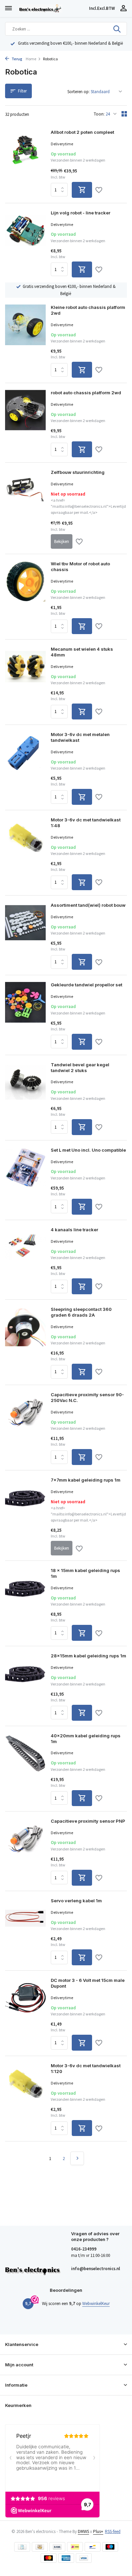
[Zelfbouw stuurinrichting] (25, 509)
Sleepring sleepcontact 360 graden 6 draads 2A (81, 1312)
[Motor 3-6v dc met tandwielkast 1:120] (25, 2099)
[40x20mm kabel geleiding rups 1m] (25, 1769)
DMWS (83, 2531)
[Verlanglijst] (99, 191)
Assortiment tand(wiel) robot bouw (88, 905)
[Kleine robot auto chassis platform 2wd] (25, 341)
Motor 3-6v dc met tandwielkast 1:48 (86, 823)
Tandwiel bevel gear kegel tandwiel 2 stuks (80, 1067)
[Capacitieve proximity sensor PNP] (25, 1852)
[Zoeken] (117, 29)
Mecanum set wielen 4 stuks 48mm (82, 652)
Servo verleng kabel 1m (76, 1901)
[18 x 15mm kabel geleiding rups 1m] (25, 1604)
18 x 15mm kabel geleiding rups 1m (85, 1573)
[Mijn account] (123, 9)
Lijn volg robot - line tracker (81, 213)
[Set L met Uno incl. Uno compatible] (25, 1181)
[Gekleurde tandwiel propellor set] (25, 1016)
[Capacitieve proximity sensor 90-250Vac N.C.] (25, 1428)
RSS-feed (113, 2531)
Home (31, 59)
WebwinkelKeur (96, 2303)
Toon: (99, 114)
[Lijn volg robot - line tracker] (25, 244)
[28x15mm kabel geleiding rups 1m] (25, 1687)
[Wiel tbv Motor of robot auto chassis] (25, 598)
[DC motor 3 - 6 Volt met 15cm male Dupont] (25, 2014)
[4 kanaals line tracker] (25, 1261)
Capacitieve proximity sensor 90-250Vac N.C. (87, 1397)
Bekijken (62, 541)
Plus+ (98, 2531)
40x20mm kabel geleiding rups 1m (86, 1739)
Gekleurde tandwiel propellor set (86, 985)
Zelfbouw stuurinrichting (78, 472)
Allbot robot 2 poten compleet (82, 132)
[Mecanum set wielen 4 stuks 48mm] (25, 683)
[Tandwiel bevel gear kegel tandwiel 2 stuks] (25, 1098)
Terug (17, 59)
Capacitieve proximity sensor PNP (88, 1821)
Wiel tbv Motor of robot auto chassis (80, 567)
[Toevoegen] (82, 190)
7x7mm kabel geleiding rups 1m (86, 1480)
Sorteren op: (79, 92)
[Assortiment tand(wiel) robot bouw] (25, 936)
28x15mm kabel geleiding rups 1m (89, 1656)
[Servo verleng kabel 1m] (25, 1932)
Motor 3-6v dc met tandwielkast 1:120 (86, 2068)
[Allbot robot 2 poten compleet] (25, 164)
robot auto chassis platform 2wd (86, 393)
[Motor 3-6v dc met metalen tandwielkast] (25, 768)
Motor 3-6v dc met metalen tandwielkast (80, 737)
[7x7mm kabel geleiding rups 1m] (25, 1516)
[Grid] (124, 114)
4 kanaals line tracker (74, 1230)
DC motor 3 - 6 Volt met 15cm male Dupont (88, 1983)
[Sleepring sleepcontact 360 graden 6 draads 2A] (25, 1343)
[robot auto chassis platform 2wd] (25, 424)
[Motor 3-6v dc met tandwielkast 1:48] (25, 854)
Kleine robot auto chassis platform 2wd (88, 310)
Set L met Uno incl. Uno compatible (88, 1150)
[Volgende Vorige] (77, 2158)
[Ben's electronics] (52, 8)
